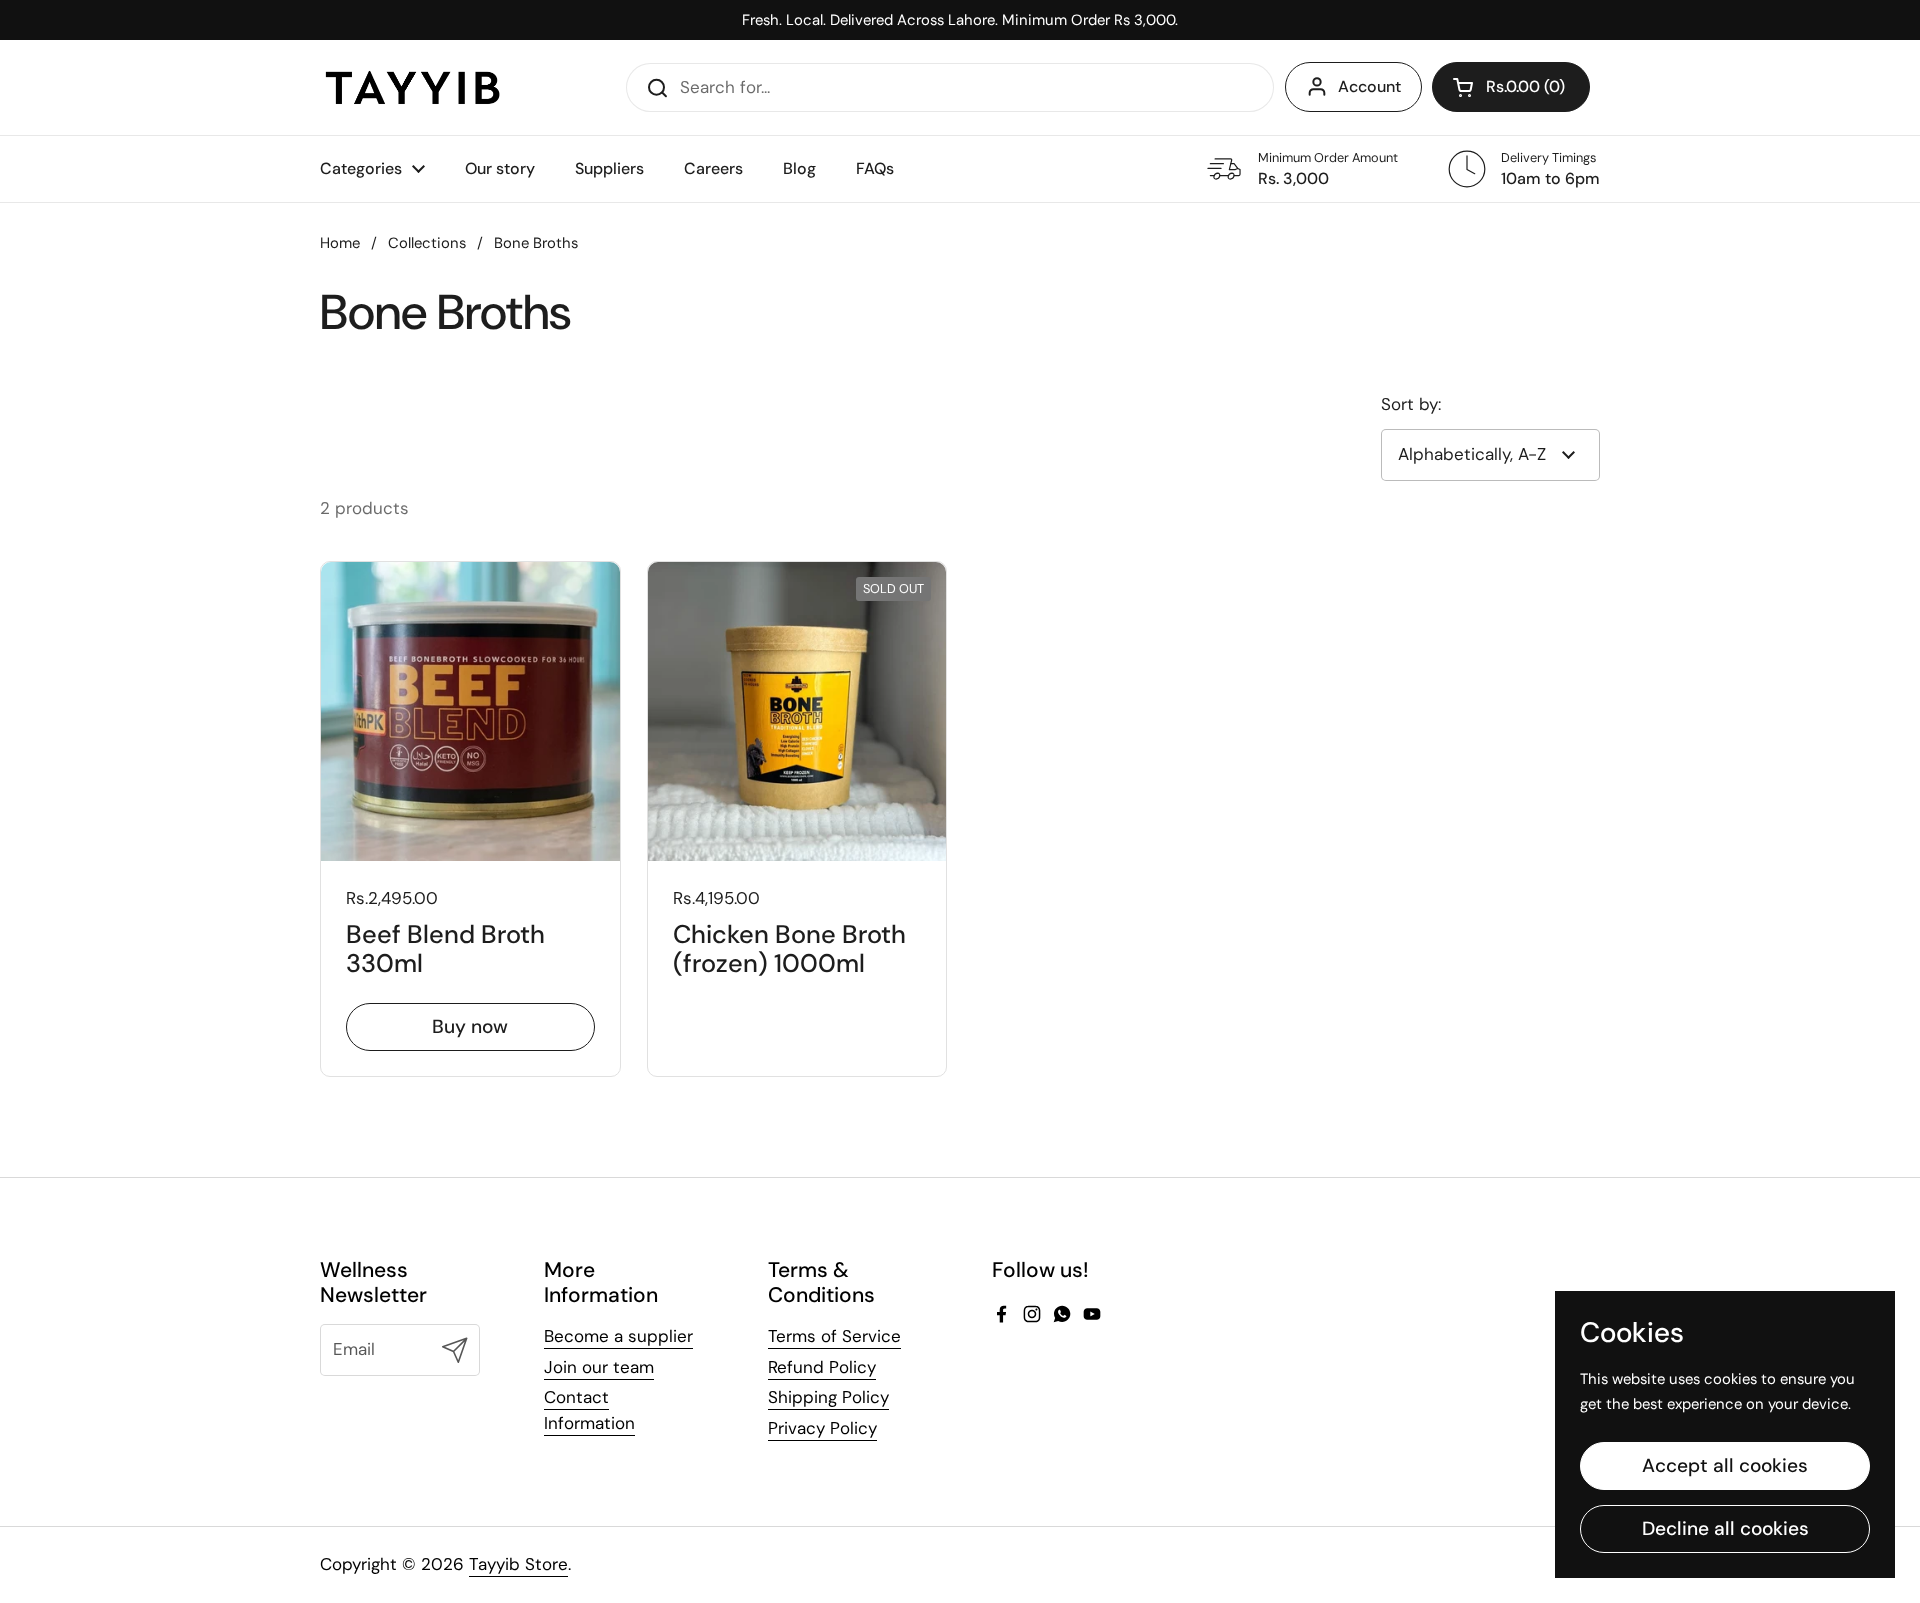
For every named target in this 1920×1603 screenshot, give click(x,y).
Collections (427, 243)
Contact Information (589, 1410)
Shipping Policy (828, 1397)
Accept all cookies (1725, 1465)
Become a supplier (618, 1336)
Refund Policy (822, 1367)
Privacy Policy (822, 1428)
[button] (1511, 87)
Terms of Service (834, 1336)
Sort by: (1411, 404)
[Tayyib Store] (412, 87)
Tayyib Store (518, 1564)
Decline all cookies (1725, 1528)
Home (340, 243)
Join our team (599, 1367)
